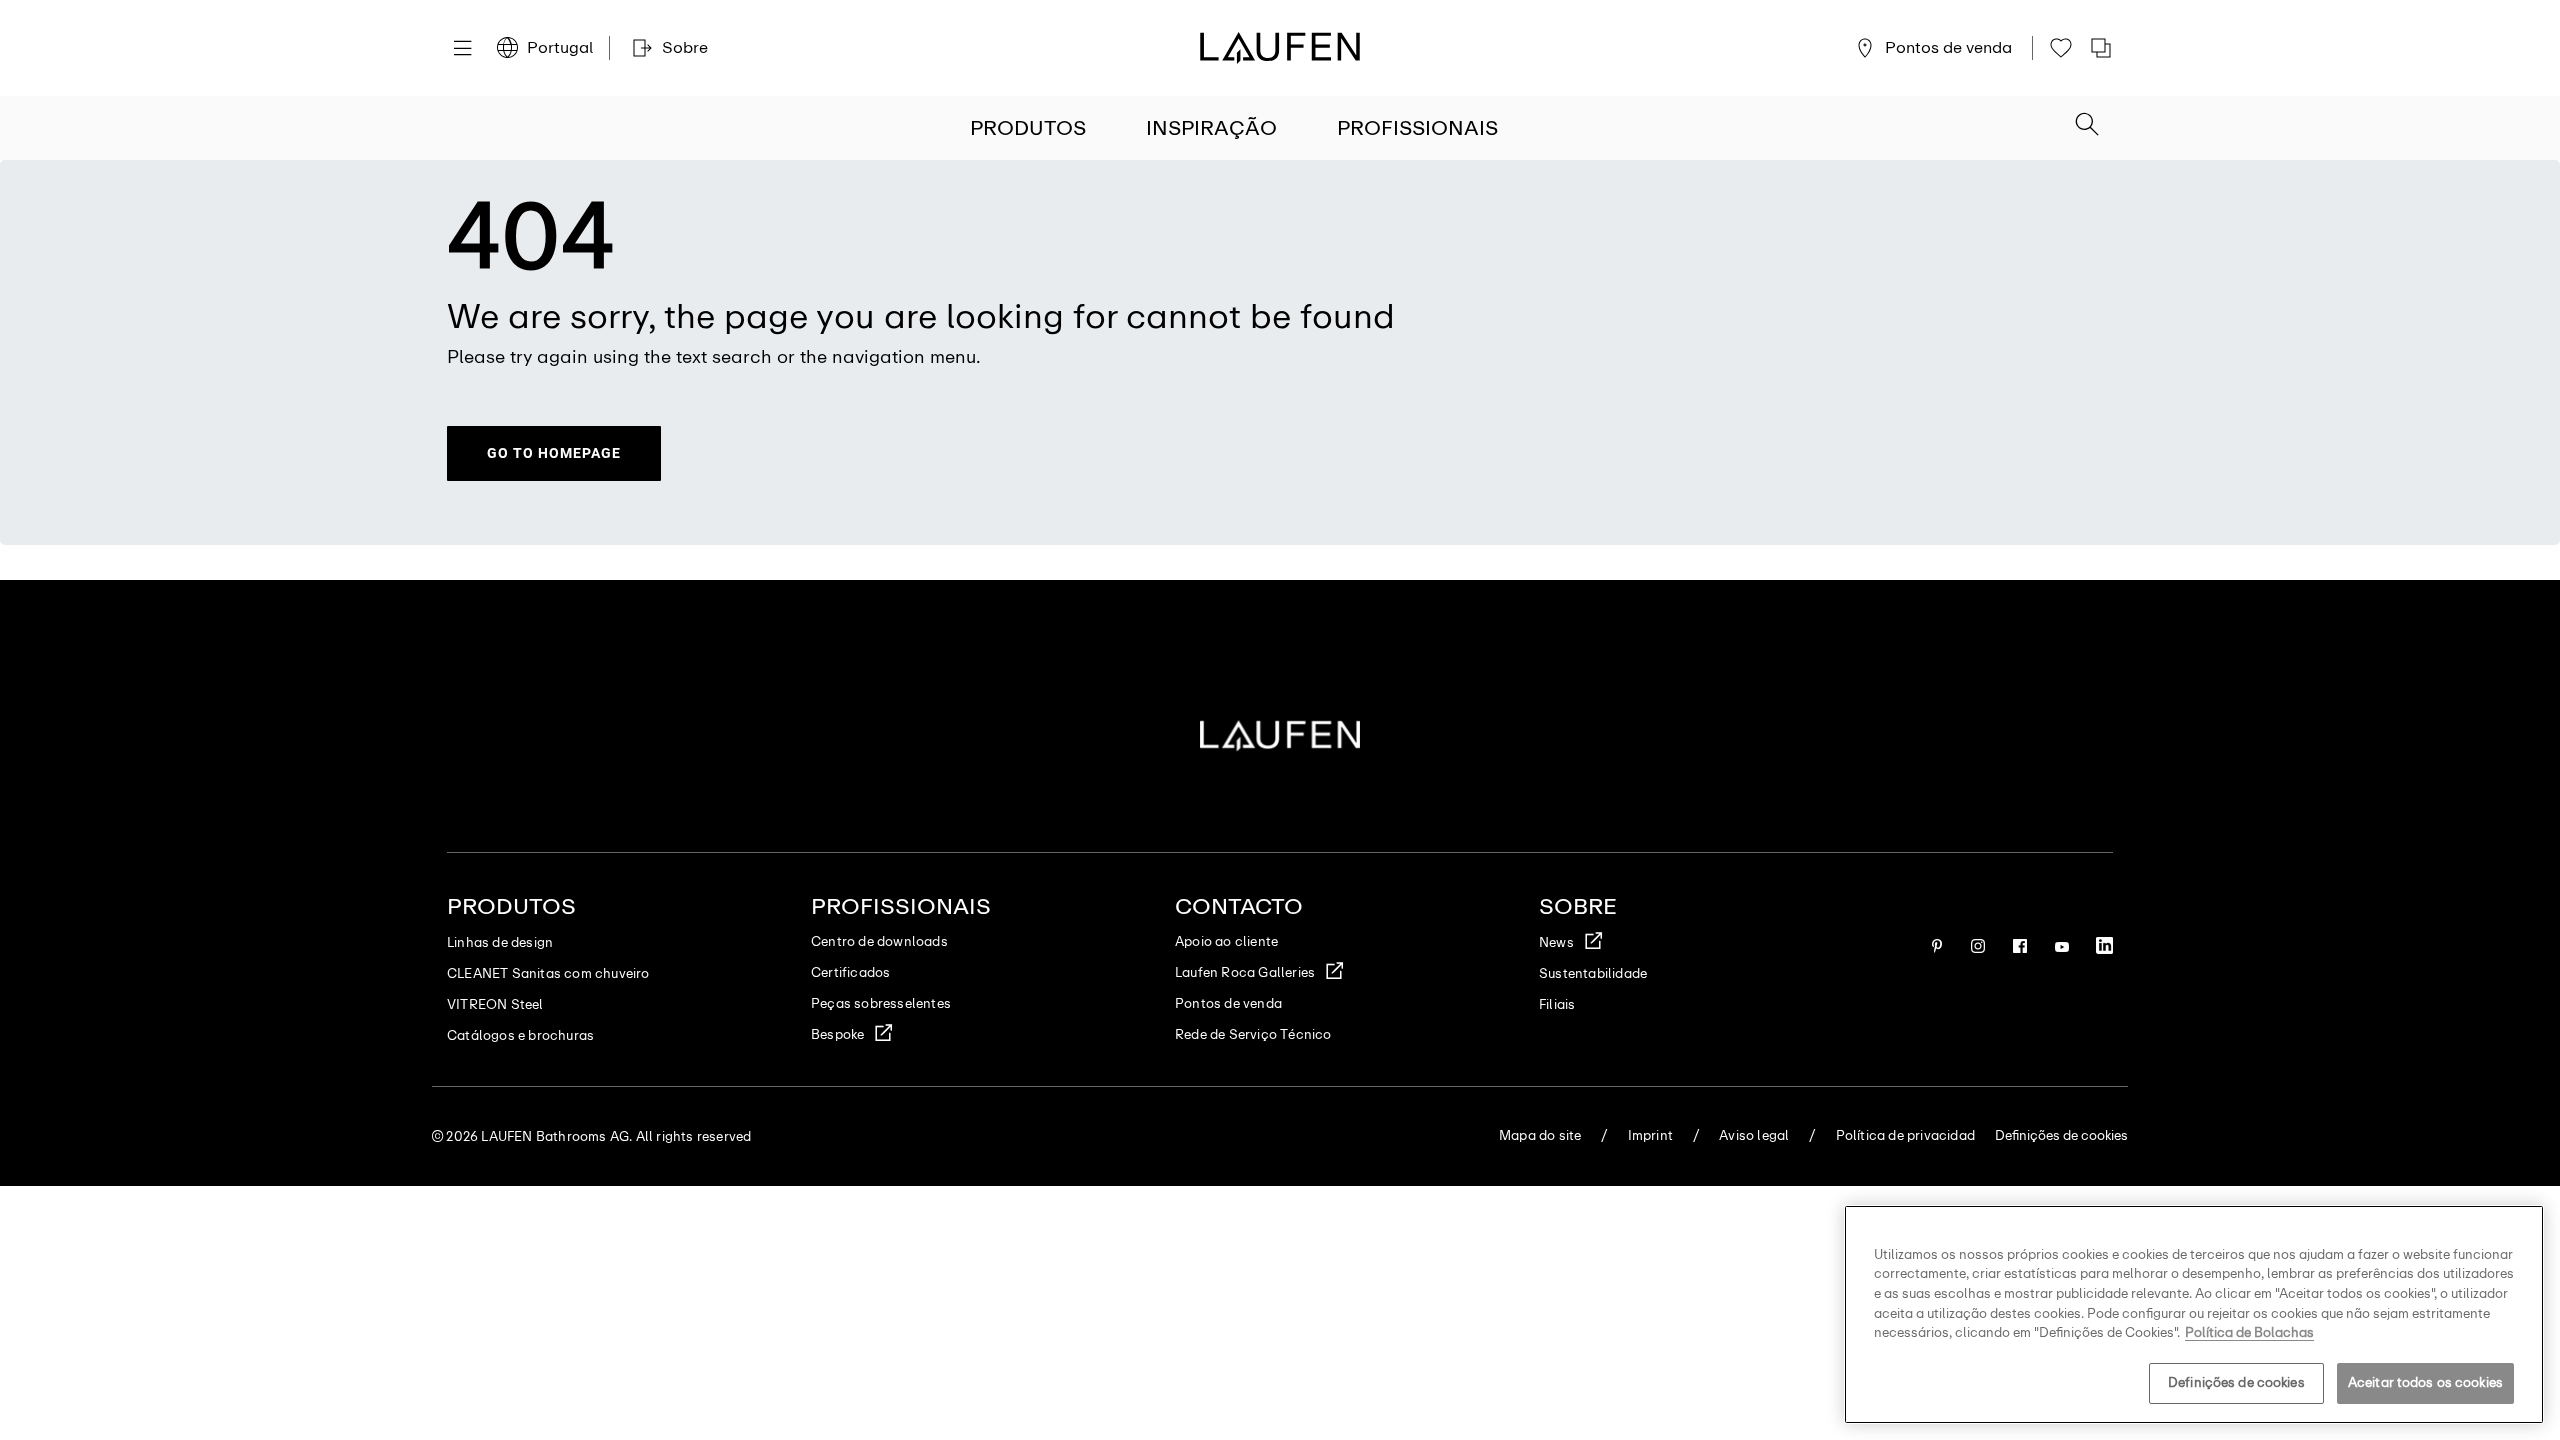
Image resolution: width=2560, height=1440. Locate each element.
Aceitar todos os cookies (2425, 1382)
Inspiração (1211, 128)
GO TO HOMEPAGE (554, 453)
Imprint (1650, 1135)
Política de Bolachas (2249, 1332)
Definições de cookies (2236, 1382)
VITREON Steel (495, 1004)
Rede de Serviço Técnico (1253, 1034)
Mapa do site (1540, 1135)
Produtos (1028, 128)
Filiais (1557, 1004)
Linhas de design (500, 942)
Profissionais (1417, 128)
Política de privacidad (1905, 1135)
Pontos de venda (1228, 1003)
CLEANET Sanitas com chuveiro (548, 973)
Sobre (1578, 906)
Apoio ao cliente (1226, 941)
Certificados (850, 972)
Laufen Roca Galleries (1245, 972)
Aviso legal (1754, 1135)
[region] (2194, 1314)
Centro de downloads (879, 941)
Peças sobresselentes (881, 1003)
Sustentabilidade (1593, 973)
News (1556, 942)
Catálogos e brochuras (520, 1035)
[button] (2087, 126)
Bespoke (837, 1034)
